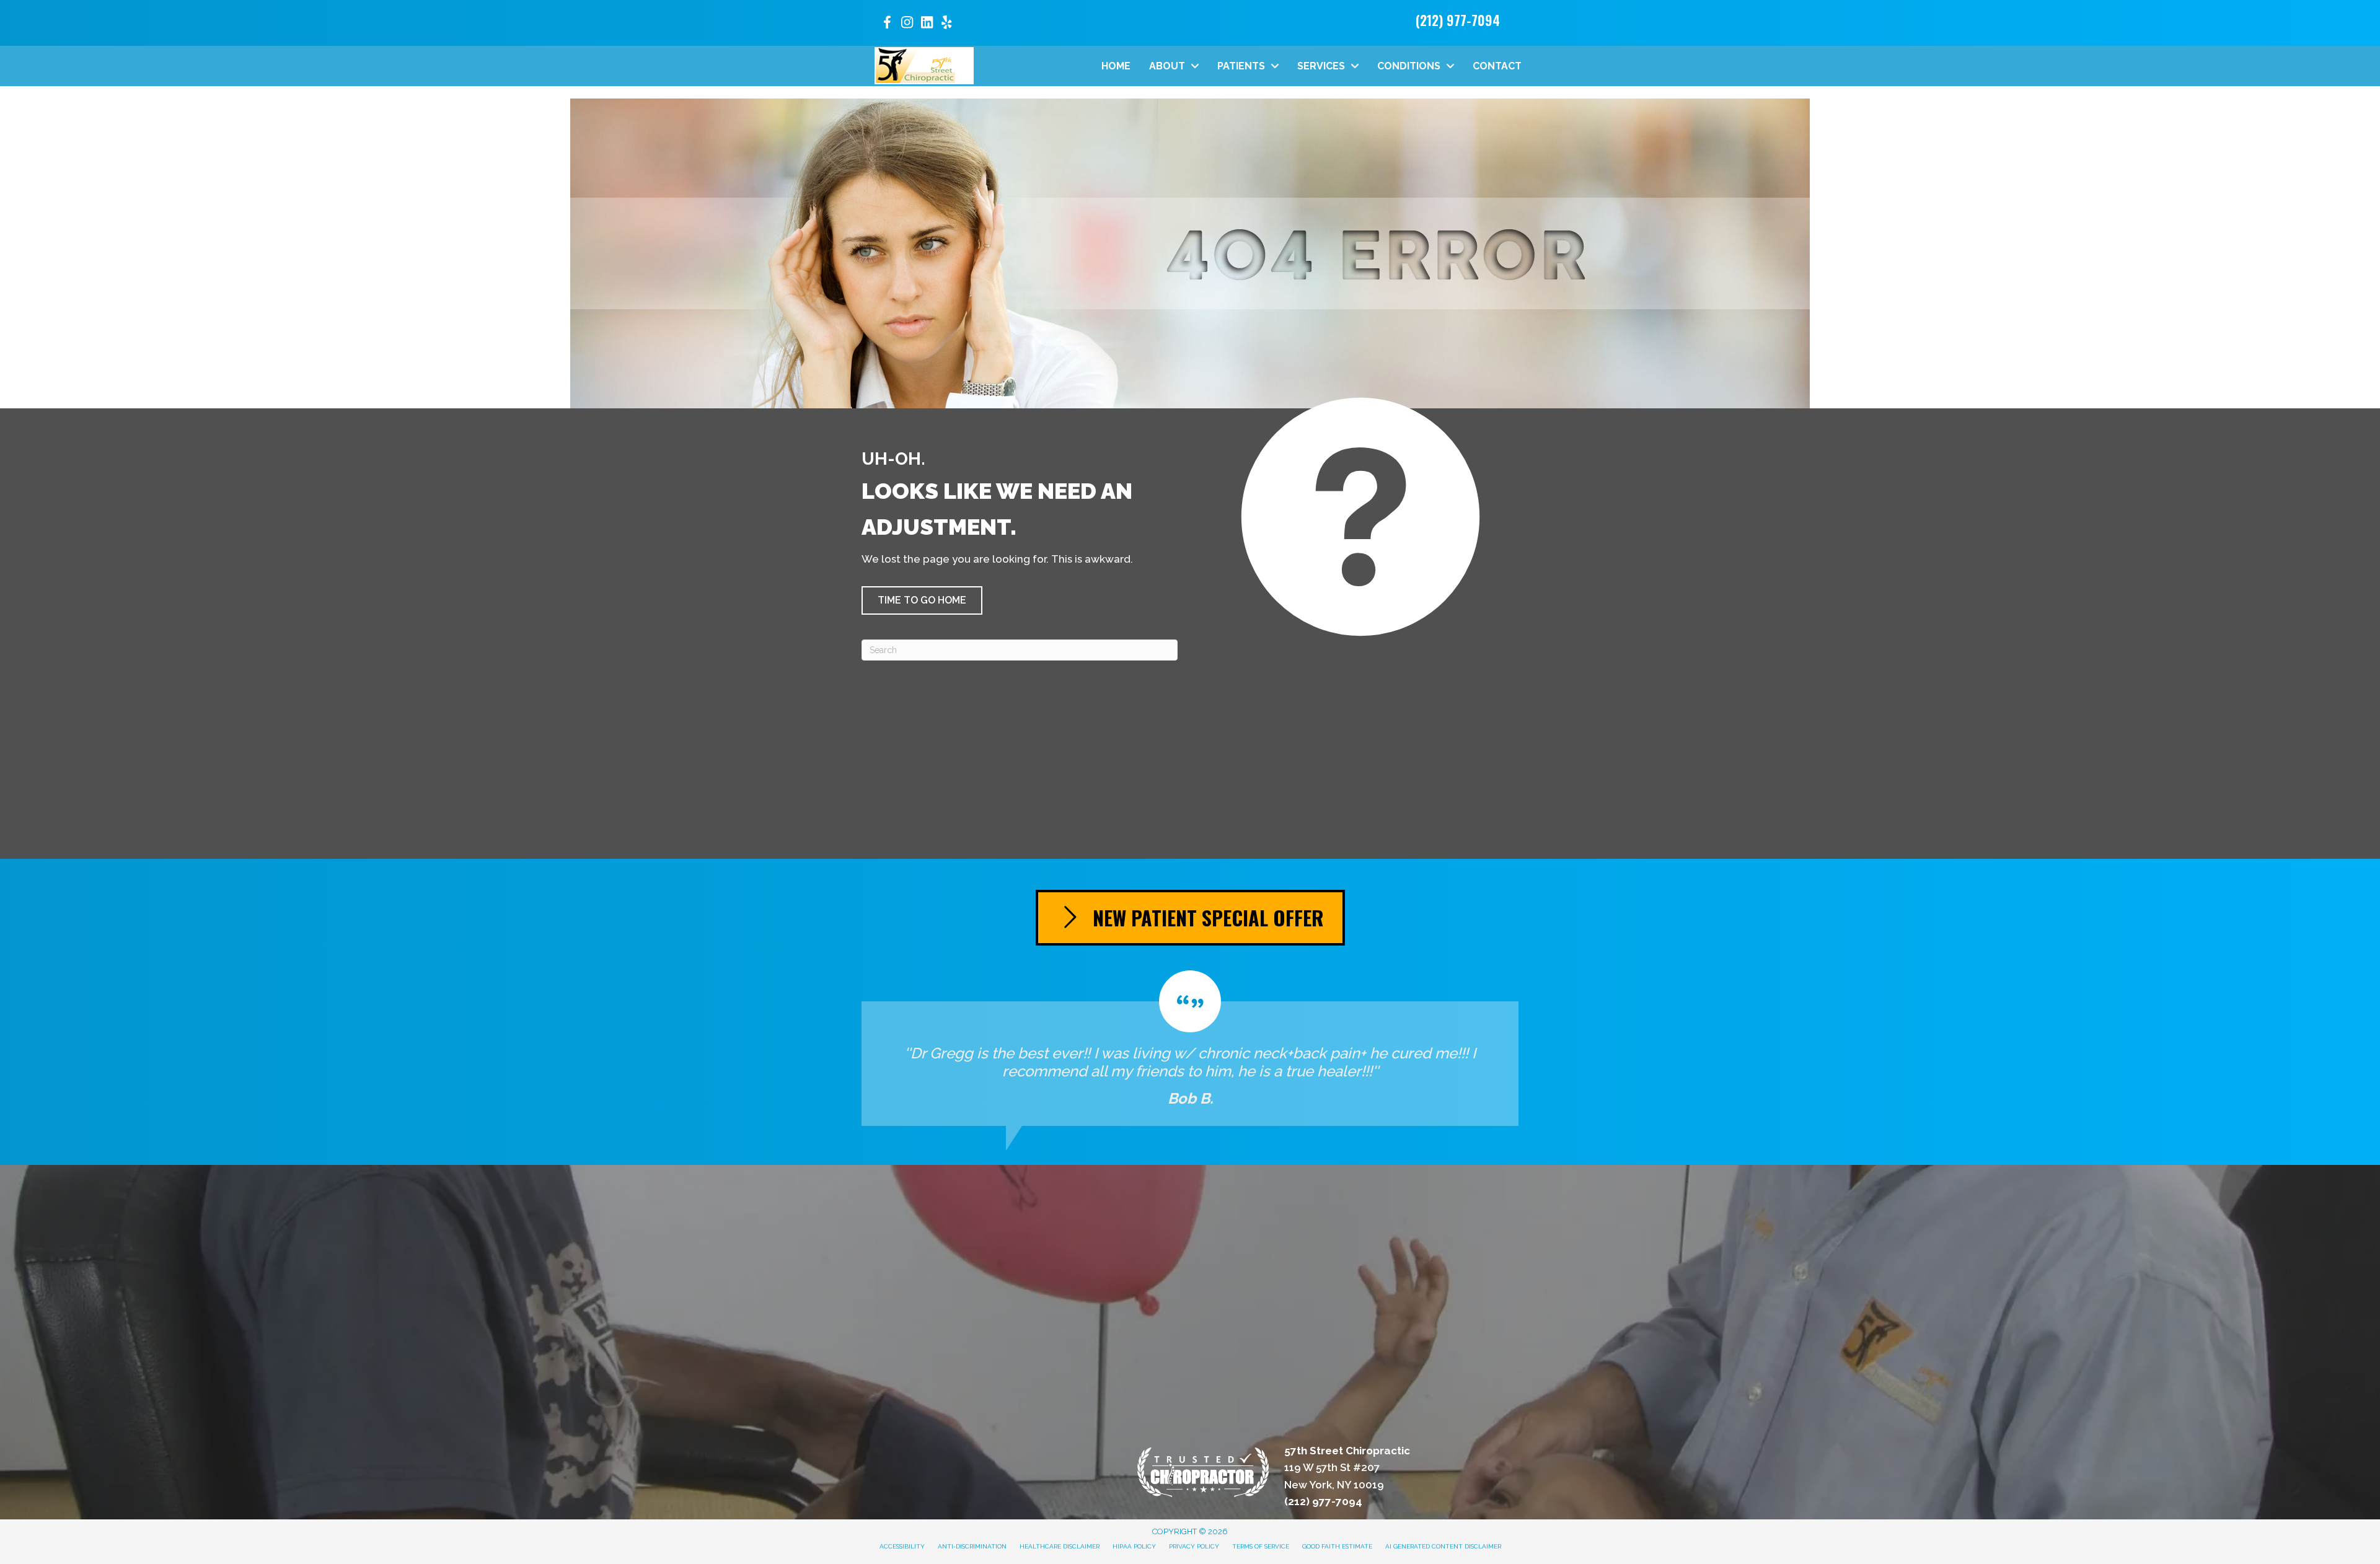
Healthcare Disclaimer (1060, 1546)
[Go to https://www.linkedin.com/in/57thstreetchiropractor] (927, 24)
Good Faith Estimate (1337, 1546)
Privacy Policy (1194, 1546)
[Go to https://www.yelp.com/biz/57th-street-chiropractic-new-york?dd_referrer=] (946, 24)
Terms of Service (1261, 1546)
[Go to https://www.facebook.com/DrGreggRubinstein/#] (887, 24)
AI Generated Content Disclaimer (1443, 1546)
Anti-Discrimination (972, 1546)
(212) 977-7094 (1458, 20)
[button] (922, 600)
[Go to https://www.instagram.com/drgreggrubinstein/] (907, 24)
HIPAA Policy (1134, 1546)
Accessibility (902, 1546)
